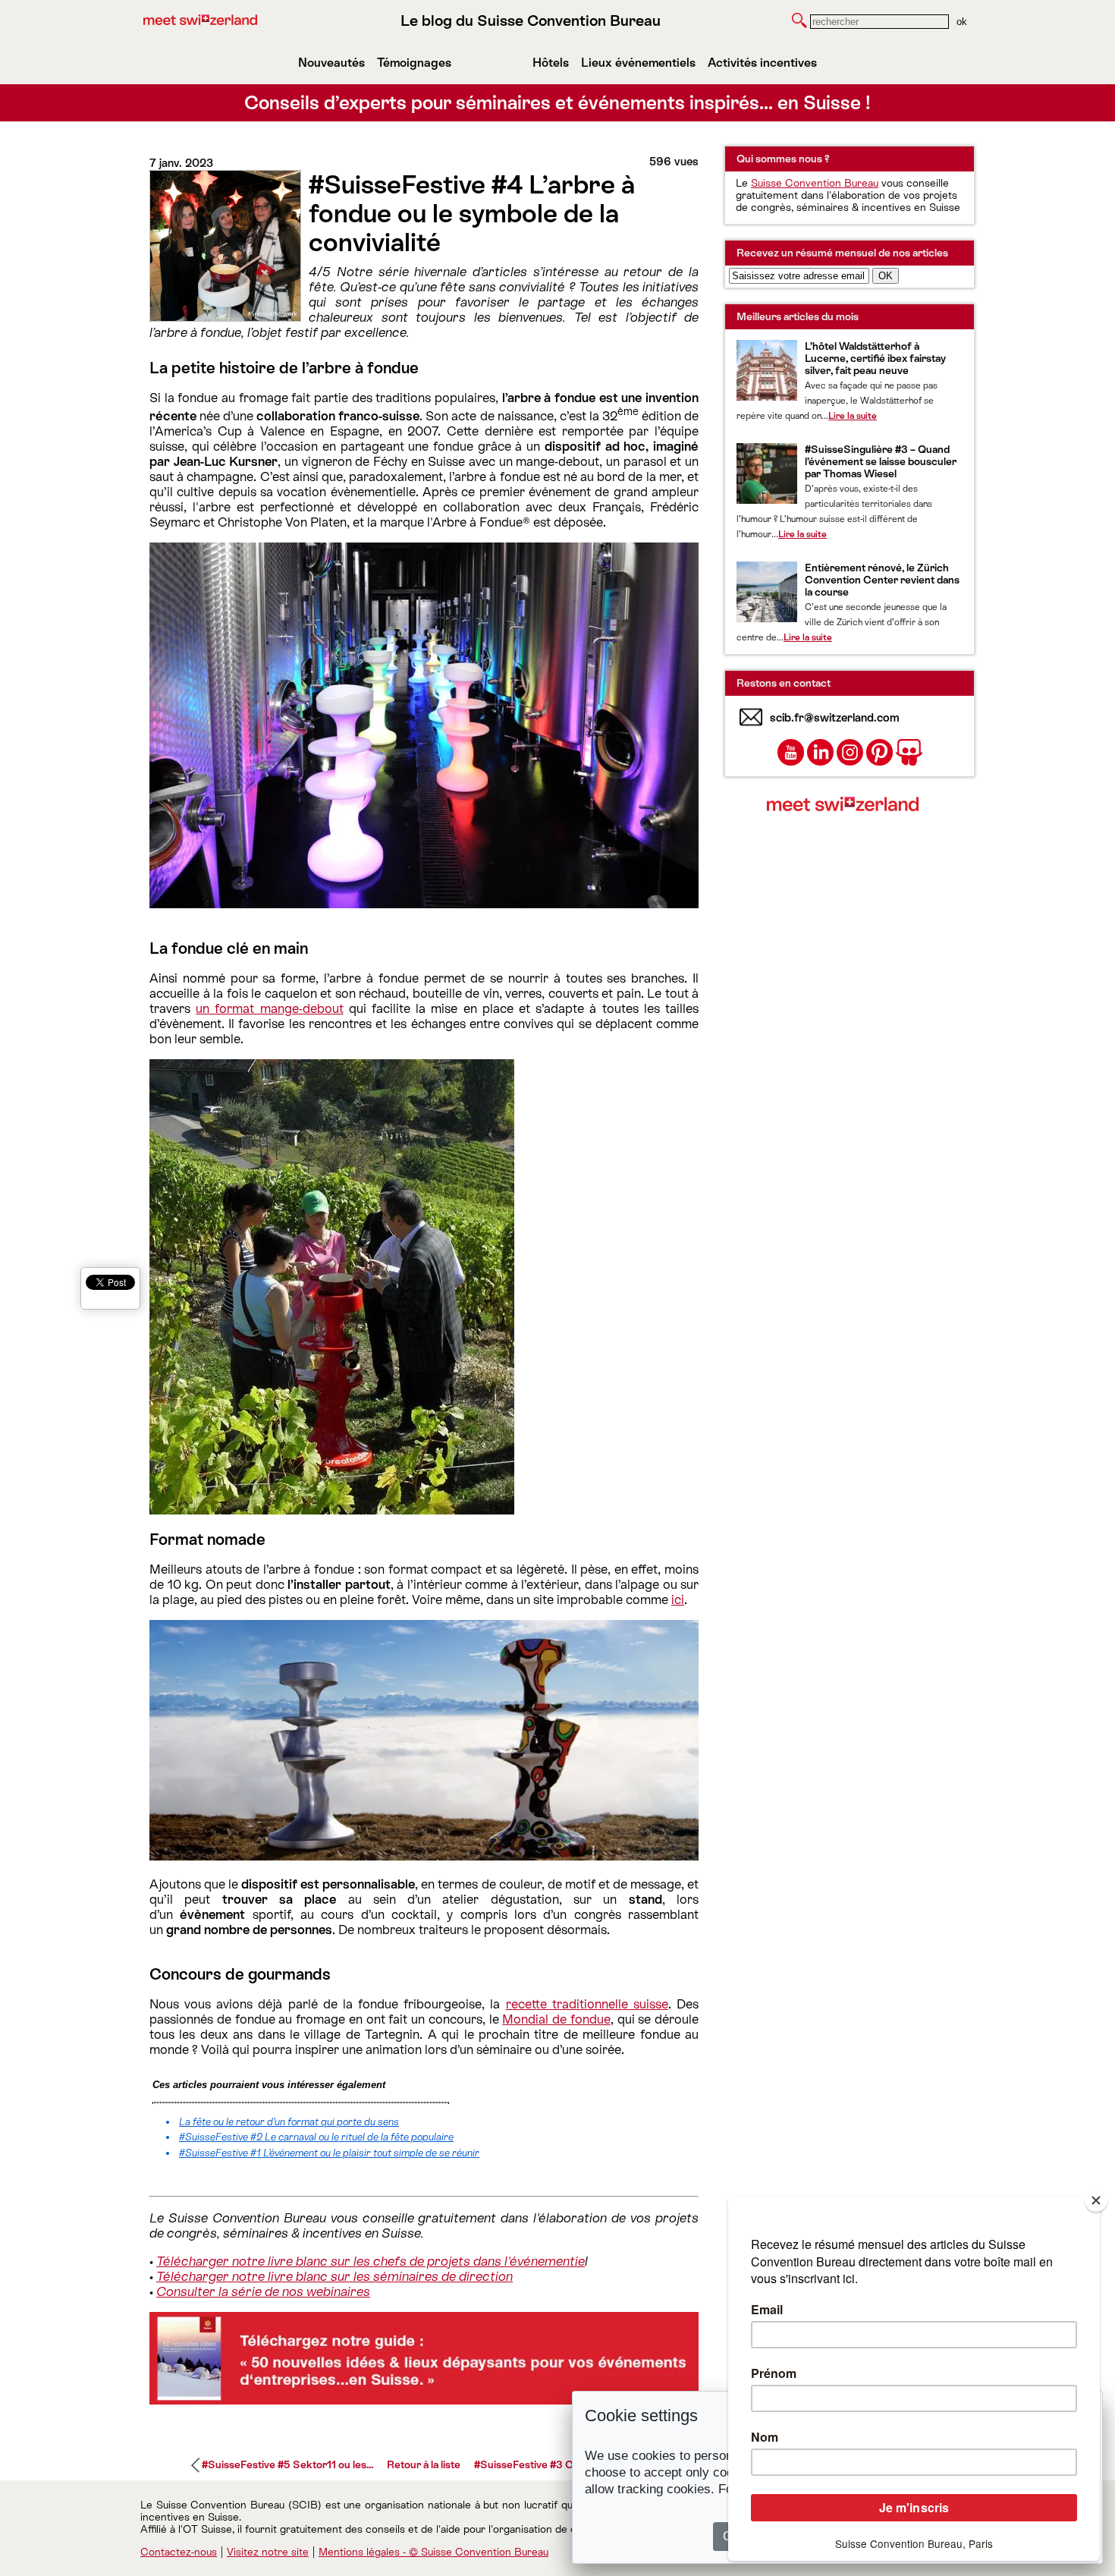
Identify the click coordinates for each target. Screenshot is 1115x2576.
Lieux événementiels (638, 63)
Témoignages (414, 63)
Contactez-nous (179, 2552)
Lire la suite (853, 416)
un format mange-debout (269, 1008)
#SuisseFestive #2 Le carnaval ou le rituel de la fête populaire (316, 2137)
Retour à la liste (424, 2464)
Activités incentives (762, 63)
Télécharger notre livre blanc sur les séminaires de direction (334, 2276)
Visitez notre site (268, 2552)
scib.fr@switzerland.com (835, 717)
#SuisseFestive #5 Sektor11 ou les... (287, 2464)
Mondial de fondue (556, 2019)
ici (678, 1599)
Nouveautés (331, 63)
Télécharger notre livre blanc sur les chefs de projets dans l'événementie (371, 2261)
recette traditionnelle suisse (587, 2004)
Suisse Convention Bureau (815, 183)
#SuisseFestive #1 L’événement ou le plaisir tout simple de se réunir (329, 2153)
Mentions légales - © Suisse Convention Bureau (433, 2552)
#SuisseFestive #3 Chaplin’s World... (561, 2464)
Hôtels (551, 63)
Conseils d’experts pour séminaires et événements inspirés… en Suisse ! (557, 103)
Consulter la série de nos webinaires (263, 2291)
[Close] (1096, 2200)
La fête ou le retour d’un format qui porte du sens (289, 2122)
